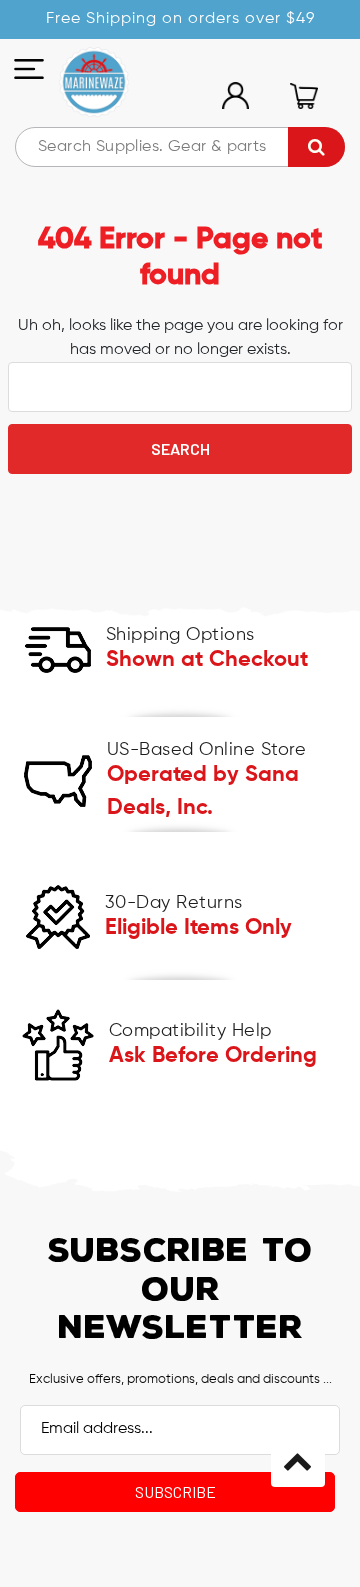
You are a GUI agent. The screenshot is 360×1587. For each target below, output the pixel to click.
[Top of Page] (298, 1460)
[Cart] (303, 96)
